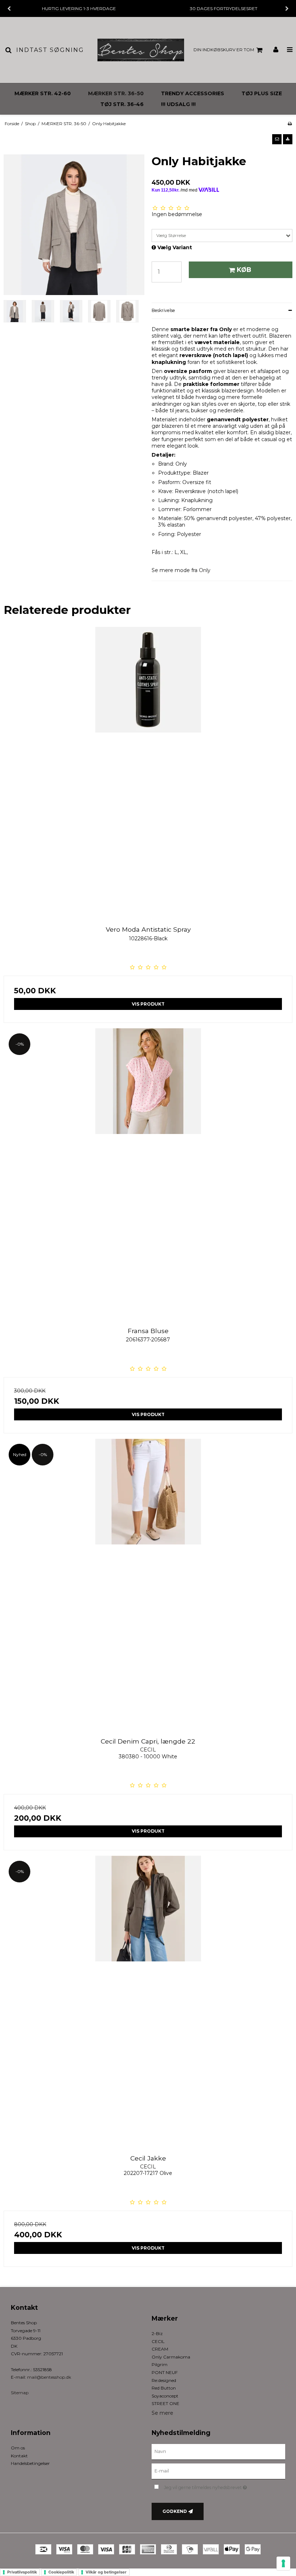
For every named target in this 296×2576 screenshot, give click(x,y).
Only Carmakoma (171, 2357)
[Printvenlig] (290, 124)
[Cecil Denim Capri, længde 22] (148, 1583)
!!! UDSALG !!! (178, 104)
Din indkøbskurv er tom (224, 50)
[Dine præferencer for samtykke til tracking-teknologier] (283, 2563)
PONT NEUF (165, 2372)
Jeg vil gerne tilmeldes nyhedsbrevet (223, 2486)
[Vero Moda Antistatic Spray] (148, 771)
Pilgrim (160, 2364)
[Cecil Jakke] (148, 2000)
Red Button (164, 2388)
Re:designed (164, 2380)
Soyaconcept (165, 2396)
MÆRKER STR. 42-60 (43, 93)
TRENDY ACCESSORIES (193, 93)
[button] (277, 139)
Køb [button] (244, 270)
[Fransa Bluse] (148, 1173)
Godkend (175, 2511)
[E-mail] (218, 2471)
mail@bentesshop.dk (49, 2377)
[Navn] (218, 2452)
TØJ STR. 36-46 (122, 104)
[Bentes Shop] (141, 50)
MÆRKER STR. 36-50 (116, 93)
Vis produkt (148, 1004)
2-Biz (157, 2333)
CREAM (160, 2349)
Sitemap (20, 2393)
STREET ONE (166, 2403)
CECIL (158, 2341)
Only (205, 570)
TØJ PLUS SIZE (262, 93)
